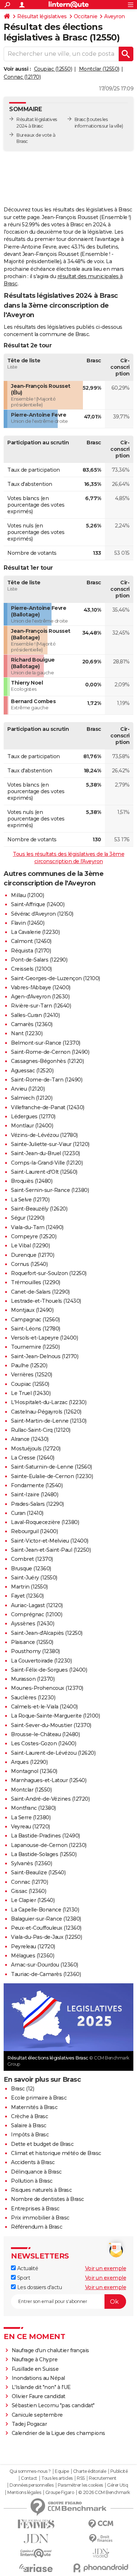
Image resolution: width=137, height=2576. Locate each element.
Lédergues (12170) (33, 1116)
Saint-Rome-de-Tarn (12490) (47, 1080)
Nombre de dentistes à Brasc (47, 2199)
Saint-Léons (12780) (36, 1329)
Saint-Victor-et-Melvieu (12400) (50, 1541)
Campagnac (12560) (35, 1320)
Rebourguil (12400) (34, 1531)
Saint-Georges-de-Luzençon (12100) (56, 978)
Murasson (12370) (33, 1679)
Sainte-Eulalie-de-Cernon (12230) (52, 1476)
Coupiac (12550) (53, 69)
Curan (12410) (27, 1513)
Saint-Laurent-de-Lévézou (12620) (53, 1753)
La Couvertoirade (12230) (41, 1661)
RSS (81, 2478)
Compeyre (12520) (34, 1236)
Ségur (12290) (28, 1218)
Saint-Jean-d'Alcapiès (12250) (47, 1633)
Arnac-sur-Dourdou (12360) (45, 1965)
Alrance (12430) (30, 1439)
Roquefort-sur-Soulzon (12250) (49, 1273)
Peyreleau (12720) (33, 1946)
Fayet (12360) (27, 1596)
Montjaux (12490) (32, 1310)
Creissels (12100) (31, 969)
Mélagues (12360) (33, 1956)
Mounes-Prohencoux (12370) (47, 1688)
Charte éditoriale (90, 2471)
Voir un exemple (106, 2268)
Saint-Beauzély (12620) (39, 1209)
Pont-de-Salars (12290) (39, 960)
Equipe (62, 2471)
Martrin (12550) (29, 1587)
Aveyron (115, 16)
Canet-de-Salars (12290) (40, 1292)
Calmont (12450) (31, 941)
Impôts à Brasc (30, 2135)
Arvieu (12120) (28, 1089)
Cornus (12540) (29, 1264)
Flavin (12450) (28, 923)
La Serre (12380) (31, 1817)
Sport (23, 2278)
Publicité (119, 2471)
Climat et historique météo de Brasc (56, 2153)
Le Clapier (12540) (33, 1900)
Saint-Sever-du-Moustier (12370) (51, 1725)
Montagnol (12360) (34, 1771)
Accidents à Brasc (33, 2162)
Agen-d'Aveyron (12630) (40, 997)
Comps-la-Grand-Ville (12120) (47, 1163)
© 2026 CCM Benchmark (104, 2493)
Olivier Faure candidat (39, 2396)
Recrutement (103, 2478)
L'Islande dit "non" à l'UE (41, 2387)
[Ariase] (36, 2568)
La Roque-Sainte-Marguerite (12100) (55, 1716)
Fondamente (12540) (37, 1485)
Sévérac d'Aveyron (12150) (42, 914)
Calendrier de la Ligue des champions (58, 2433)
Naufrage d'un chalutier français (50, 2350)
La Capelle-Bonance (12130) (45, 1910)
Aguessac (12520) (32, 1071)
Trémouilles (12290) (36, 1282)
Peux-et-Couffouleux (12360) (46, 1928)
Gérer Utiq (117, 2485)
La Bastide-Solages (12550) (44, 1854)
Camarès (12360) (32, 1024)
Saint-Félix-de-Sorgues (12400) (49, 1670)
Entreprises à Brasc (35, 2209)
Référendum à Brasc (37, 2227)
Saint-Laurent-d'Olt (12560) (44, 1172)
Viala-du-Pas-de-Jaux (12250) (46, 1937)
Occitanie (86, 16)
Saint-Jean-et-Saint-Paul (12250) (51, 1550)
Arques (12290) (29, 1762)
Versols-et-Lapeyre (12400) (44, 1338)
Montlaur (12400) (32, 1126)
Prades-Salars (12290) (37, 1504)
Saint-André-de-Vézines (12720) (50, 1799)
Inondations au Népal (38, 2378)
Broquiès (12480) (32, 1181)
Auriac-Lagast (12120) (37, 1605)
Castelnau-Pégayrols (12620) (46, 1412)
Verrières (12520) (32, 1375)
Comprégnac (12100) (37, 1614)
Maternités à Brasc (34, 2107)
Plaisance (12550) (32, 1642)
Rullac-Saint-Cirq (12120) (41, 1430)
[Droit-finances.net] (101, 2539)
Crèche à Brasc (29, 2116)
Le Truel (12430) (31, 1393)
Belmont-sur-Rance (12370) (46, 1043)
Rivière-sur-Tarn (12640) (41, 1006)
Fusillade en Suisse (35, 2369)
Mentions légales (24, 2493)
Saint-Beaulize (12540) (38, 1872)
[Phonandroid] (101, 2568)
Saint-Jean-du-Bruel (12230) (45, 1153)
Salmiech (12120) (32, 1098)
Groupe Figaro (60, 2493)
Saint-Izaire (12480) (35, 1494)
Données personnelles (31, 2485)
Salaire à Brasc (29, 2125)
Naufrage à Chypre (35, 2359)
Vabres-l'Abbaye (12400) (41, 987)
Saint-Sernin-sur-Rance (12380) (50, 1190)
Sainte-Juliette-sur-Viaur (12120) (50, 1144)
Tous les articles (57, 2478)
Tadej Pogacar (29, 2424)
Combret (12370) (32, 1559)
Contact (29, 2478)
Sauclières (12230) (33, 1698)
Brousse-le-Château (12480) (45, 1734)
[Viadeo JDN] (101, 2553)
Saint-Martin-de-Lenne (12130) (49, 1421)
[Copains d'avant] (36, 2553)
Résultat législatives (42, 16)
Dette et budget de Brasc (42, 2144)
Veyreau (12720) (31, 1827)
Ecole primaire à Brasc (39, 2098)
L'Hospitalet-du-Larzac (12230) (49, 1402)
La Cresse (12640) (33, 1458)
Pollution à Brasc (32, 2181)
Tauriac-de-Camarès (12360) (46, 1974)
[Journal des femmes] (36, 2524)
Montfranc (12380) (33, 1808)
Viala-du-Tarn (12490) (37, 1227)
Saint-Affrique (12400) (38, 904)
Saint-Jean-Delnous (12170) (45, 1356)
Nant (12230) (27, 1033)
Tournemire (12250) (35, 1347)
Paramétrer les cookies (80, 2485)
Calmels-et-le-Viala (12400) (44, 1707)
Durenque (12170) (33, 1255)
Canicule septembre (37, 2415)
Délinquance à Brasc (36, 2172)
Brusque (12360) (31, 1568)
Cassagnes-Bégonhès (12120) (47, 1061)
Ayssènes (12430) (33, 1624)
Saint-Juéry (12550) (34, 1578)
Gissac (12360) (28, 1891)
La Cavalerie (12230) (35, 932)
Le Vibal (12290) (30, 1246)
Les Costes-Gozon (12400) (43, 1743)
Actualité (27, 2268)
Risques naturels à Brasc (41, 2190)
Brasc (80, 119)
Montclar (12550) (99, 69)
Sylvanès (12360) (31, 1863)
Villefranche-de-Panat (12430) (48, 1107)
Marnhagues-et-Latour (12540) (49, 1780)
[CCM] (101, 2524)
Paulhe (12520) (29, 1365)
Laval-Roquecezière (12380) (45, 1522)
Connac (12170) (22, 77)
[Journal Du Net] (36, 2539)
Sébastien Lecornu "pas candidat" (53, 2405)
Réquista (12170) (31, 951)
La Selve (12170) (30, 1200)
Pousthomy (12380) (35, 1651)
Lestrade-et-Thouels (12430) (46, 1301)
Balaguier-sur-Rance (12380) (46, 1919)
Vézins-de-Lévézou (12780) (44, 1135)
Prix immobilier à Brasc (40, 2218)
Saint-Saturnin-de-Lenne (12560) (52, 1467)
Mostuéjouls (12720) (36, 1449)
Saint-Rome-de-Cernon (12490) (50, 1052)
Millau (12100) (27, 895)
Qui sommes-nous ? (30, 2471)
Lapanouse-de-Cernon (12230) (49, 1845)
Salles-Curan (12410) (35, 1015)
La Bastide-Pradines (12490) (45, 1836)
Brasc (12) (22, 2089)
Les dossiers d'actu (39, 2287)
